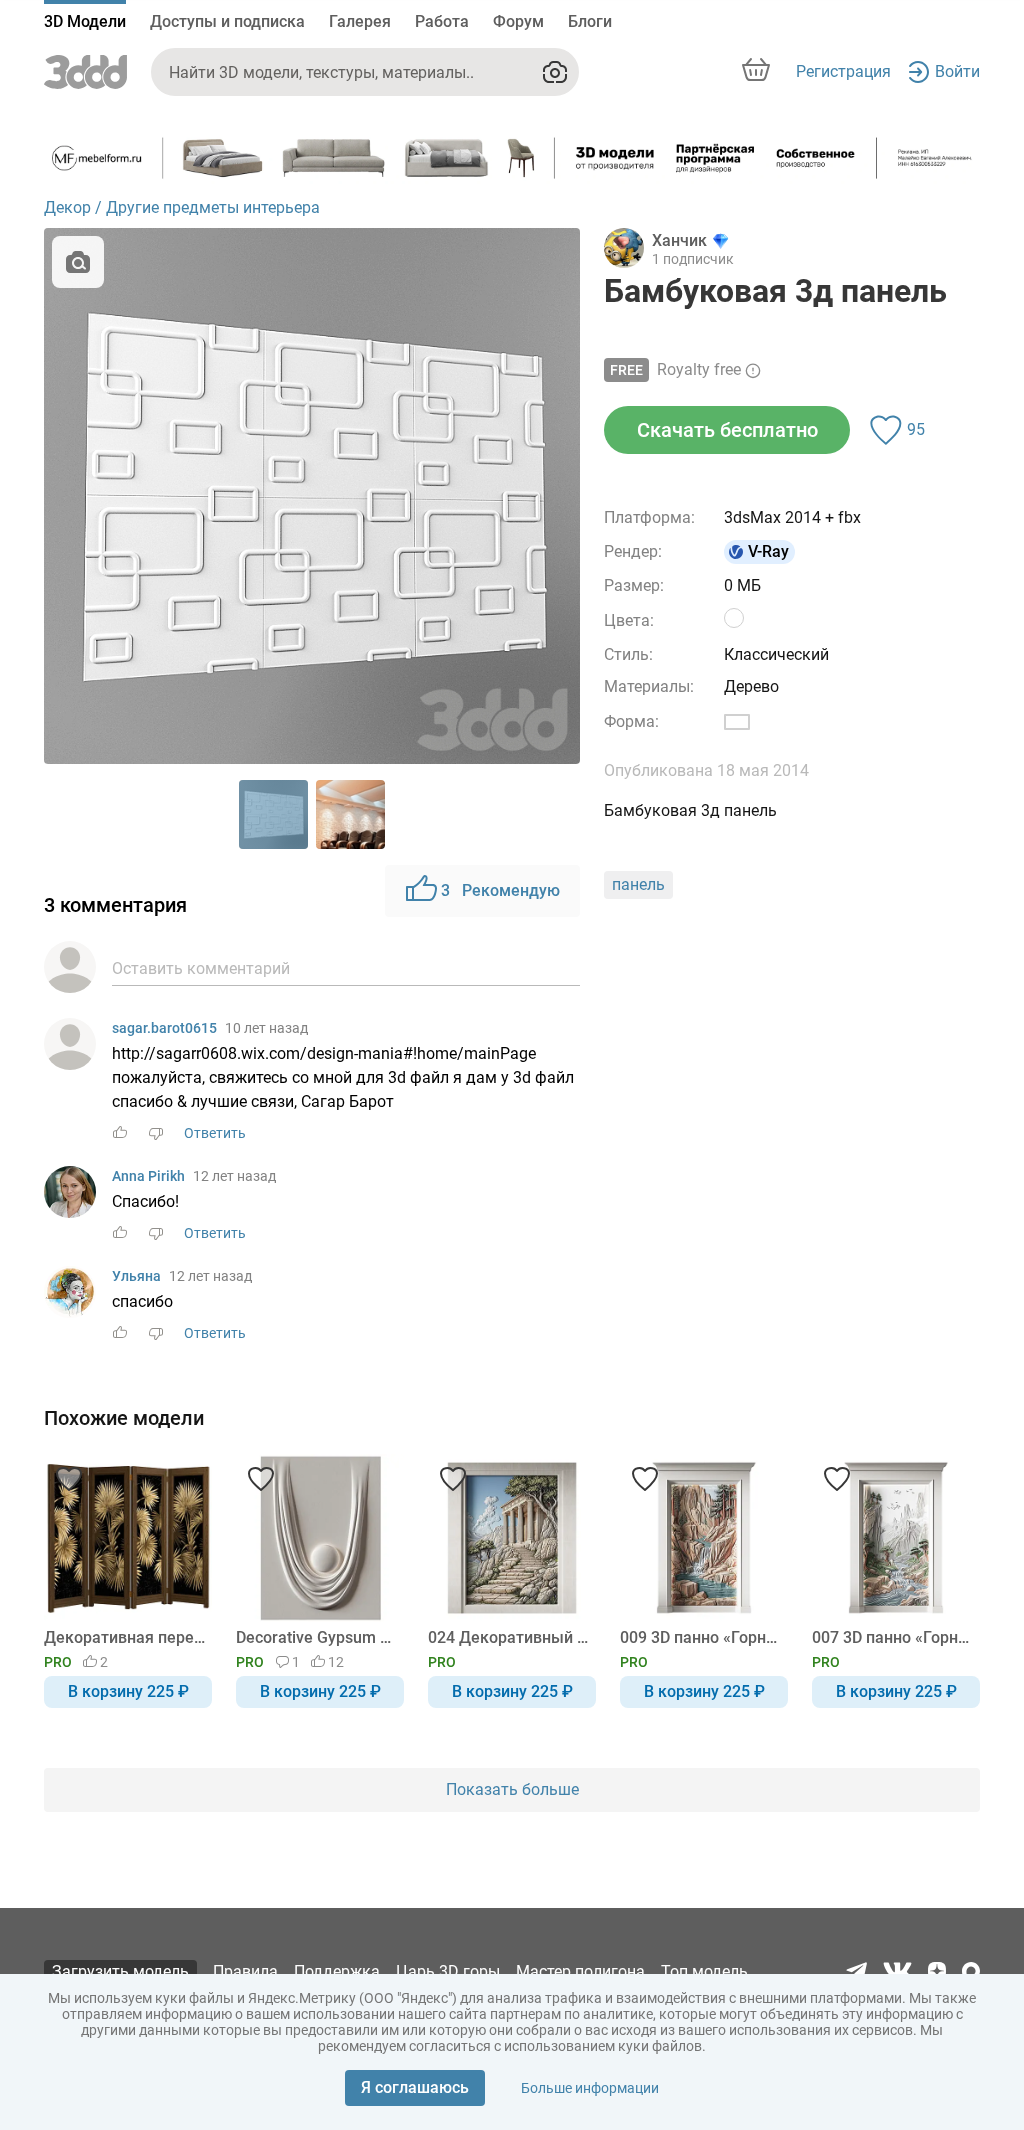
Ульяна (136, 1276)
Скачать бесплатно (727, 430)
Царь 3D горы (448, 1971)
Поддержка (337, 1971)
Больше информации (590, 2088)
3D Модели (85, 21)
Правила (245, 1971)
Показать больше (512, 1789)
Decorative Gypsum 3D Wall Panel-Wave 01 (316, 1637)
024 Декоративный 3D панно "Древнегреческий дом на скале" (508, 1637)
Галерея (360, 21)
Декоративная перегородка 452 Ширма (124, 1637)
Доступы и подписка (227, 21)
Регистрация (843, 71)
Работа (442, 21)
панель (638, 884)
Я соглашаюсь (415, 2087)
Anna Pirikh (148, 1176)
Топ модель (704, 1971)
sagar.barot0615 (164, 1028)
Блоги (590, 21)
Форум (518, 21)
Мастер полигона (580, 1971)
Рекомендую (500, 890)
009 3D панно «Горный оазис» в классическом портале (700, 1637)
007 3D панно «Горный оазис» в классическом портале (892, 1637)
